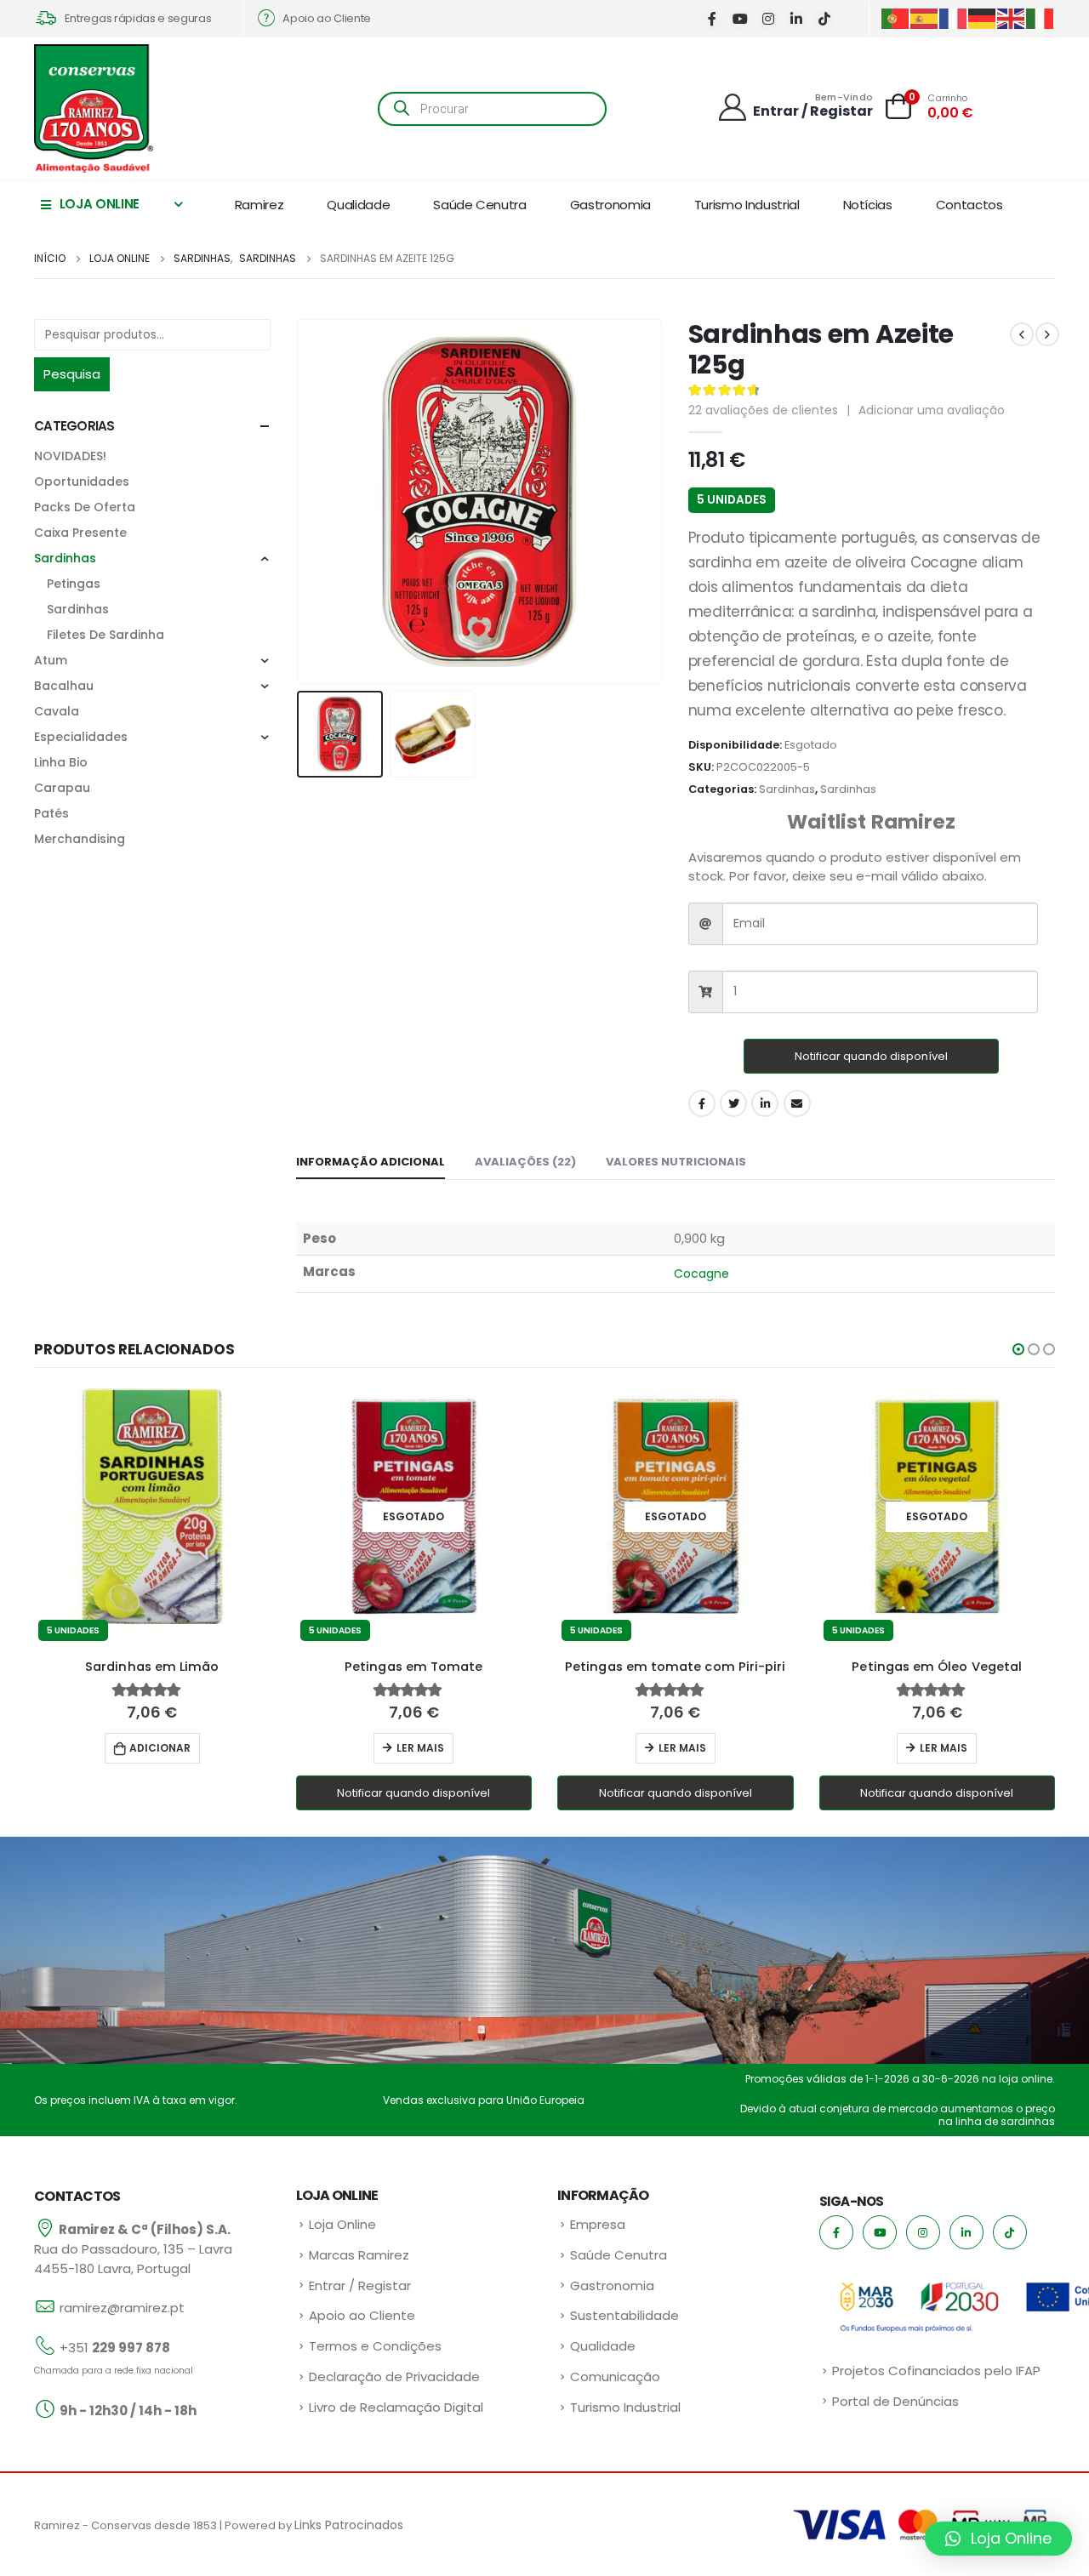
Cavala (57, 711)
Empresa (598, 2224)
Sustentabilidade (624, 2315)
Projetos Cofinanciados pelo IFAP (936, 2371)
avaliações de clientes (763, 410)
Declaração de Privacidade (394, 2377)
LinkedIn (765, 1103)
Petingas (74, 584)
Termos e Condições (375, 2346)
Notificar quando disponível (871, 1056)
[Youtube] (740, 19)
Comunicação (615, 2377)
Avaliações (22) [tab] (525, 1162)
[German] (983, 17)
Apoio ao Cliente (362, 2315)
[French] (954, 17)
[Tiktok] (824, 19)
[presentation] (300, 502)
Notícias (868, 205)
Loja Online (342, 2224)
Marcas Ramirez (359, 2255)
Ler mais (420, 1748)
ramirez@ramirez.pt (122, 2308)
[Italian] (1041, 17)
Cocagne (702, 1274)
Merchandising (80, 839)
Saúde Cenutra (479, 205)
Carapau (62, 788)
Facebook (702, 1103)
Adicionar (160, 1748)
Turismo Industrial (747, 205)
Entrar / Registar (360, 2285)
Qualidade (358, 205)
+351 (115, 2348)
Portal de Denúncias (895, 2401)
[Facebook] (712, 19)
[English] (1012, 17)
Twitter (733, 1103)
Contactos (969, 205)
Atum (51, 660)
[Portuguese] (896, 17)
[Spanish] (925, 17)
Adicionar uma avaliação (932, 410)
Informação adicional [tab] (371, 1162)
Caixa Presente (80, 533)
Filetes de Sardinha (105, 635)
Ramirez (259, 205)
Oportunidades (82, 482)
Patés (51, 813)
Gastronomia (610, 205)
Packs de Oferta (85, 507)
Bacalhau (64, 686)
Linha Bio (61, 762)
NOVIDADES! (70, 456)
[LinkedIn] (796, 19)
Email (797, 1103)
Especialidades (81, 737)
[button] (1018, 1349)
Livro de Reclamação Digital (396, 2407)
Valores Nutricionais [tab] (676, 1162)
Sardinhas (787, 789)
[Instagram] (768, 19)
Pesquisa (72, 374)
